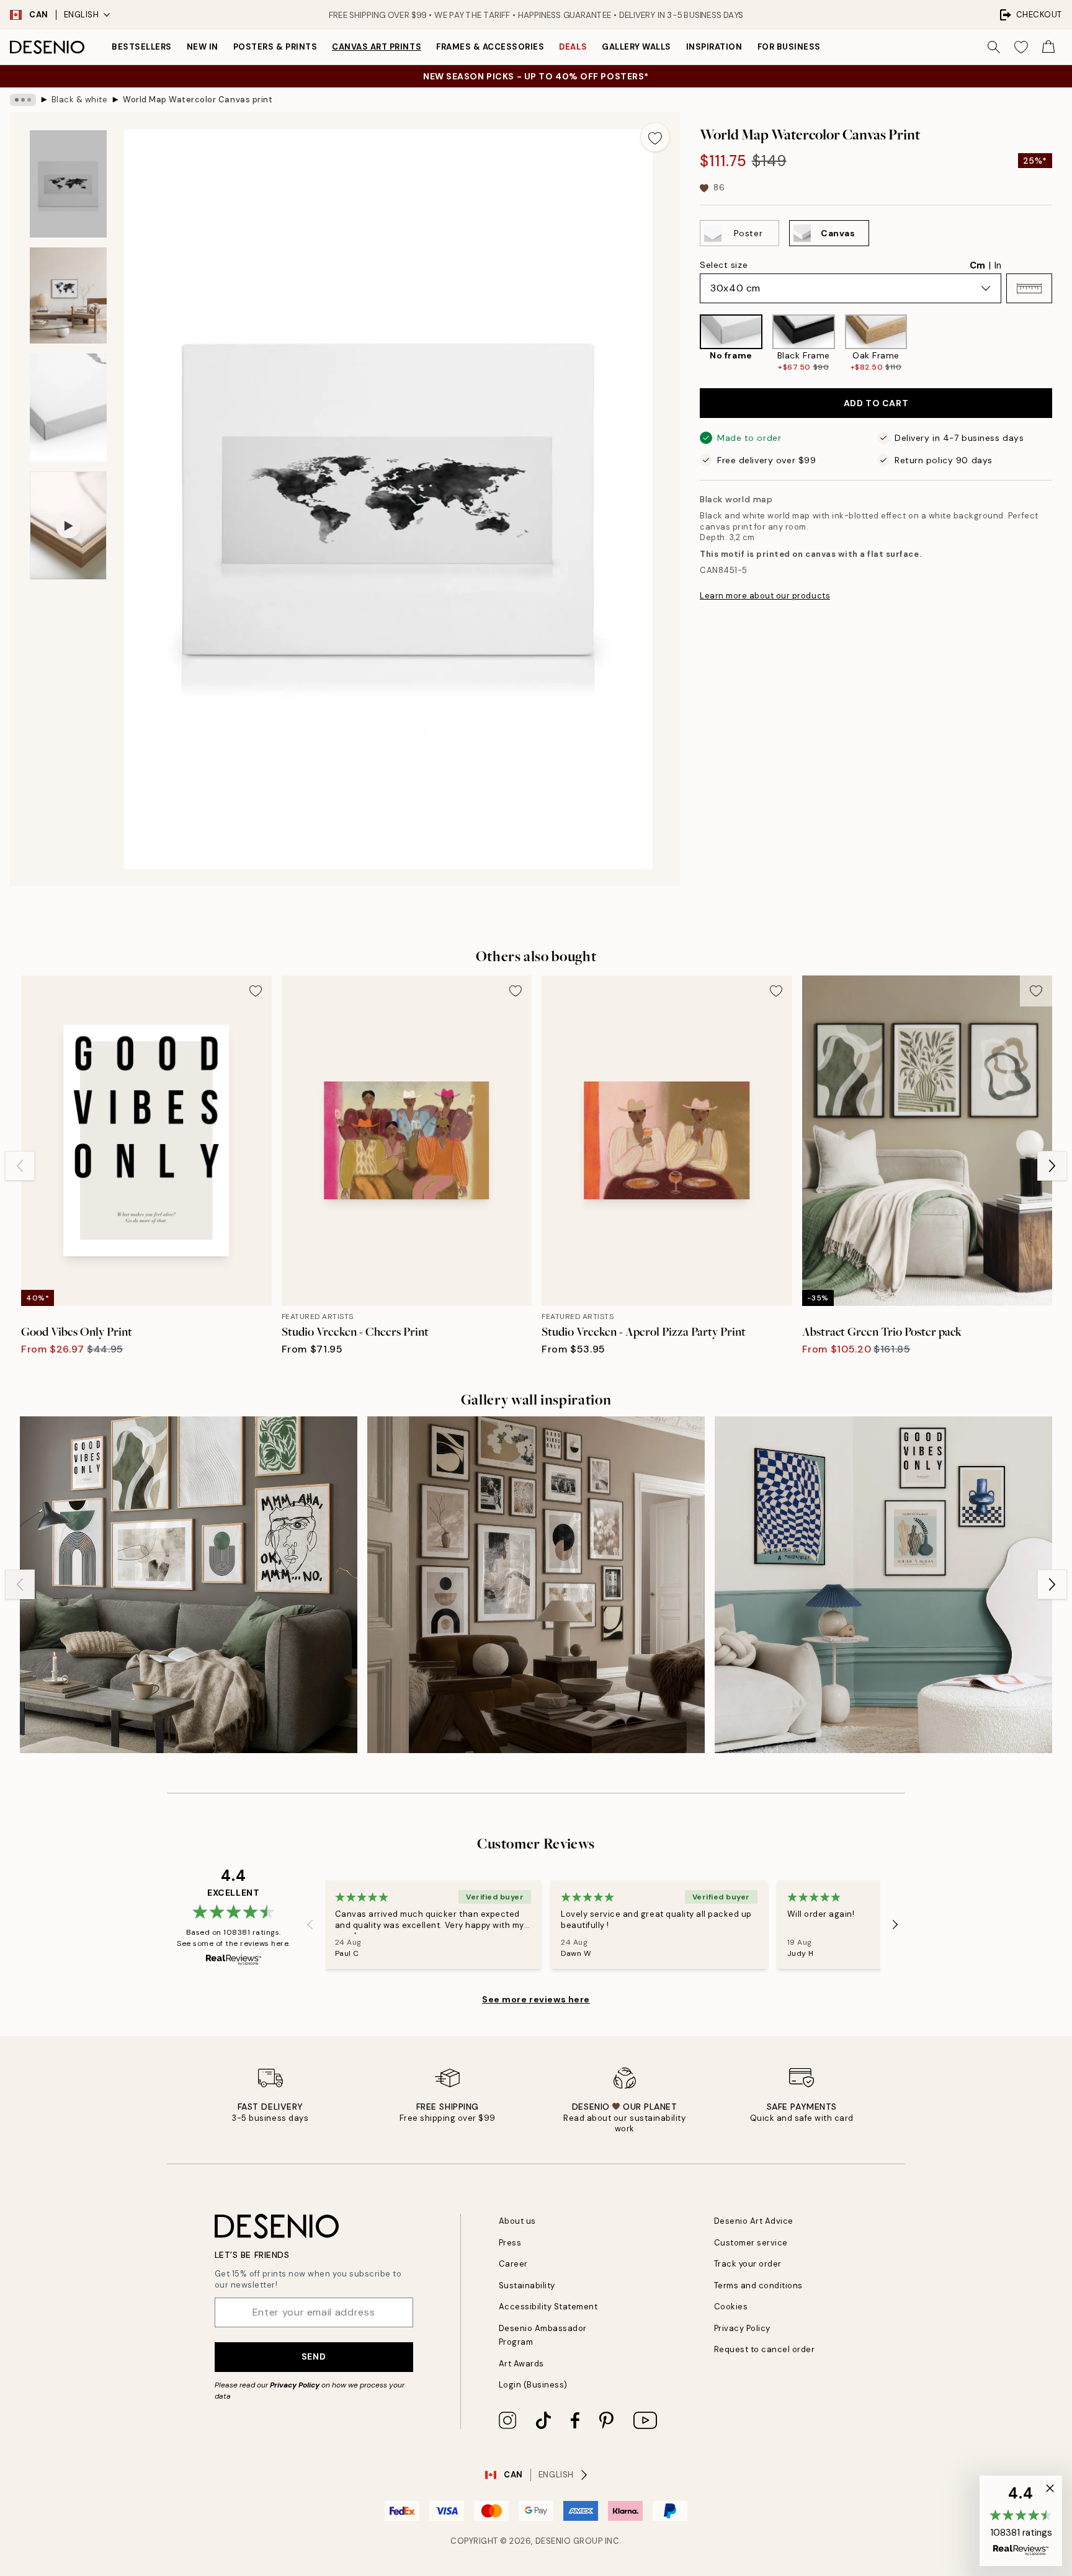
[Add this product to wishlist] (655, 137)
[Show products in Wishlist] (1021, 47)
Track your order (748, 2264)
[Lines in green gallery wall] (189, 1585)
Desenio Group (569, 2541)
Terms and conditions (758, 2285)
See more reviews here (536, 1999)
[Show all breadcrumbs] (23, 100)
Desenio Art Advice (754, 2221)
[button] (1029, 288)
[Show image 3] (68, 407)
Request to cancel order (765, 2349)
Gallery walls (636, 47)
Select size (724, 265)
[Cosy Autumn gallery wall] (536, 1585)
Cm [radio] (977, 265)
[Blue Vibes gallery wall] (883, 1585)
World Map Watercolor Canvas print (197, 100)
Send (314, 2356)
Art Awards (521, 2364)
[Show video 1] (68, 526)
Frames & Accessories (490, 47)
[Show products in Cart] (1048, 47)
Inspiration (714, 47)
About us (517, 2221)
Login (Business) (533, 2385)
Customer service (751, 2243)
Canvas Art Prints (377, 47)
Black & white (80, 100)
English (82, 15)
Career (513, 2264)
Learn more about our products (765, 596)
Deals (573, 47)
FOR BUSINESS (789, 47)
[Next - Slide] (1062, 344)
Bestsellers (142, 47)
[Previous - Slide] (690, 344)
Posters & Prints (275, 47)
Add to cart (876, 403)
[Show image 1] (68, 184)
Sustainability (527, 2285)
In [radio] (998, 265)
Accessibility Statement (548, 2307)
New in (203, 47)
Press (510, 2243)
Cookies (731, 2307)
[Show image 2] (68, 295)
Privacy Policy (295, 2385)
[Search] (994, 47)
